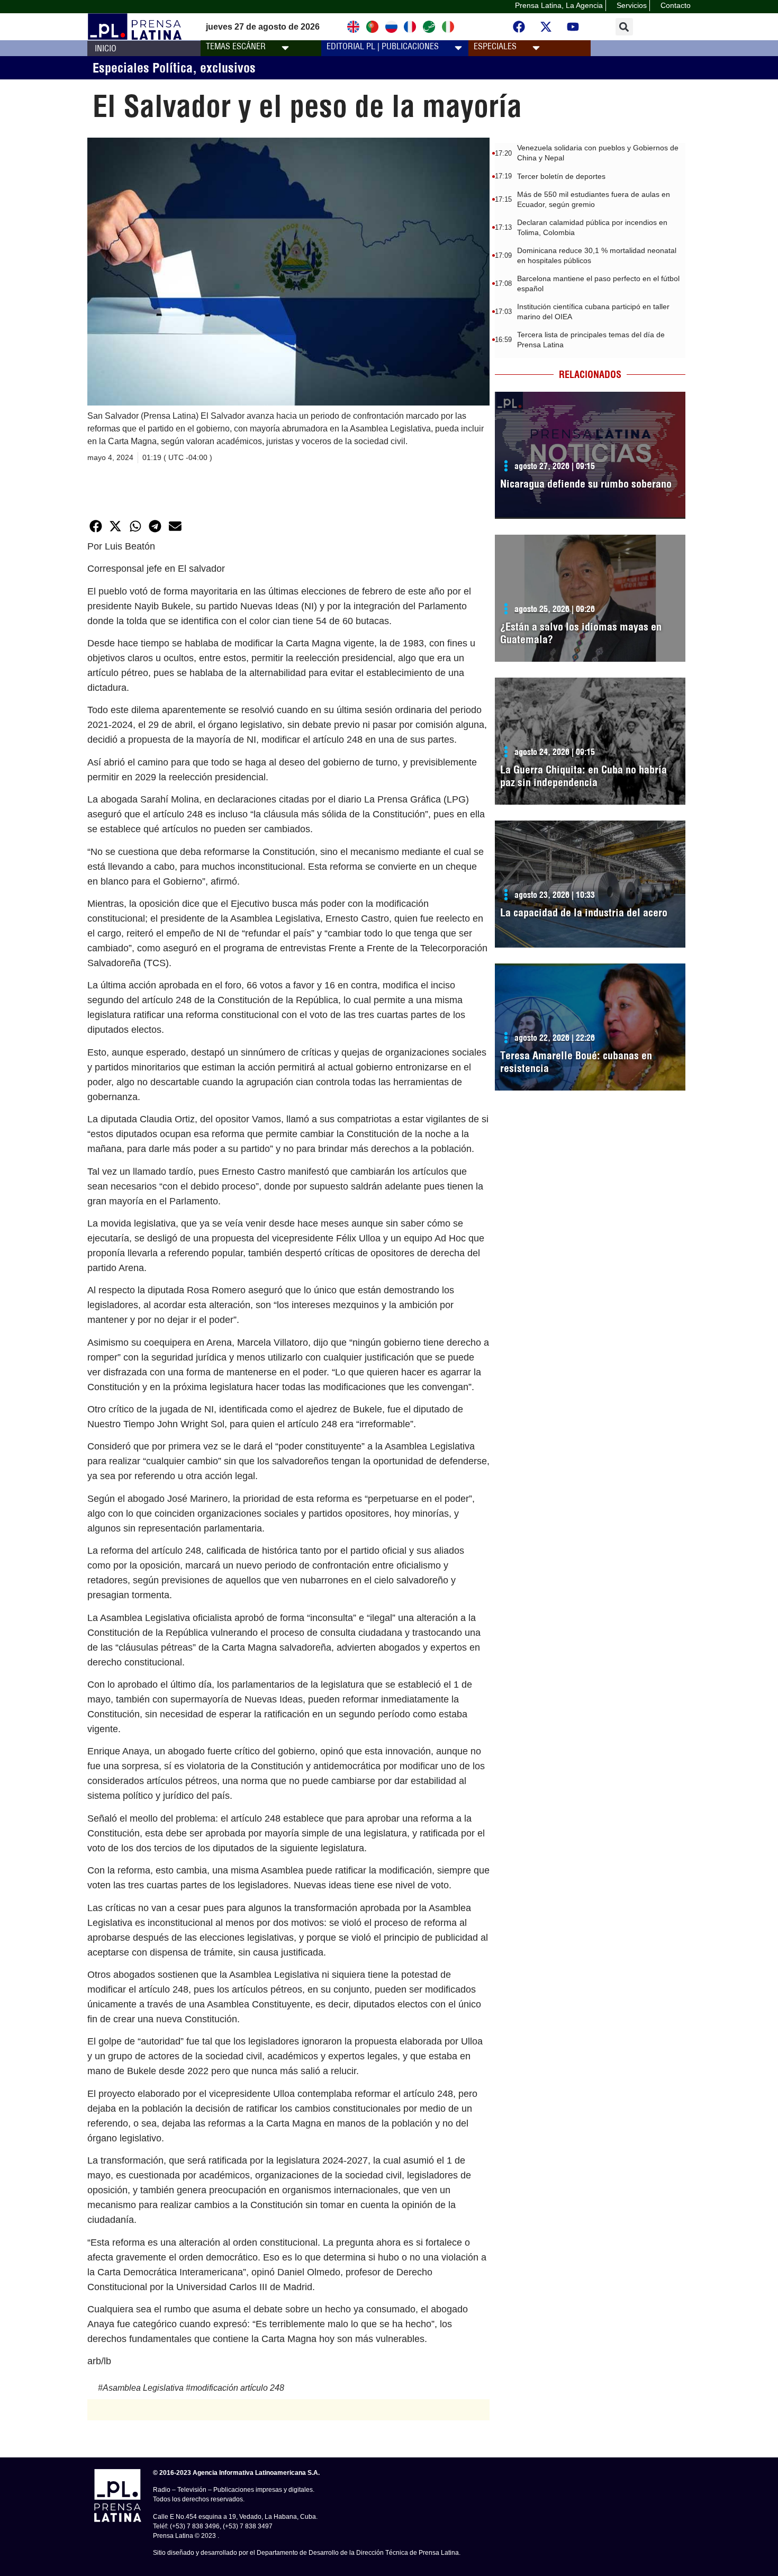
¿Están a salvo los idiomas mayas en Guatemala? (581, 633)
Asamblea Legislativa (143, 2388)
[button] (624, 27)
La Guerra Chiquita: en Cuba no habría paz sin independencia (584, 776)
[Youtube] (573, 27)
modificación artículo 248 (237, 2388)
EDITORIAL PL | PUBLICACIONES (383, 46)
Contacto (676, 5)
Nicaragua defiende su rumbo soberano (586, 484)
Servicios (632, 5)
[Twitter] (546, 27)
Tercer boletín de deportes (561, 176)
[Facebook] (519, 27)
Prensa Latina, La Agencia (559, 5)
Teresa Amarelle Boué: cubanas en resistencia (576, 1062)
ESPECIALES (495, 46)
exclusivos (228, 68)
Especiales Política (143, 68)
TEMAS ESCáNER (236, 46)
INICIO (106, 48)
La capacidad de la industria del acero (584, 912)
